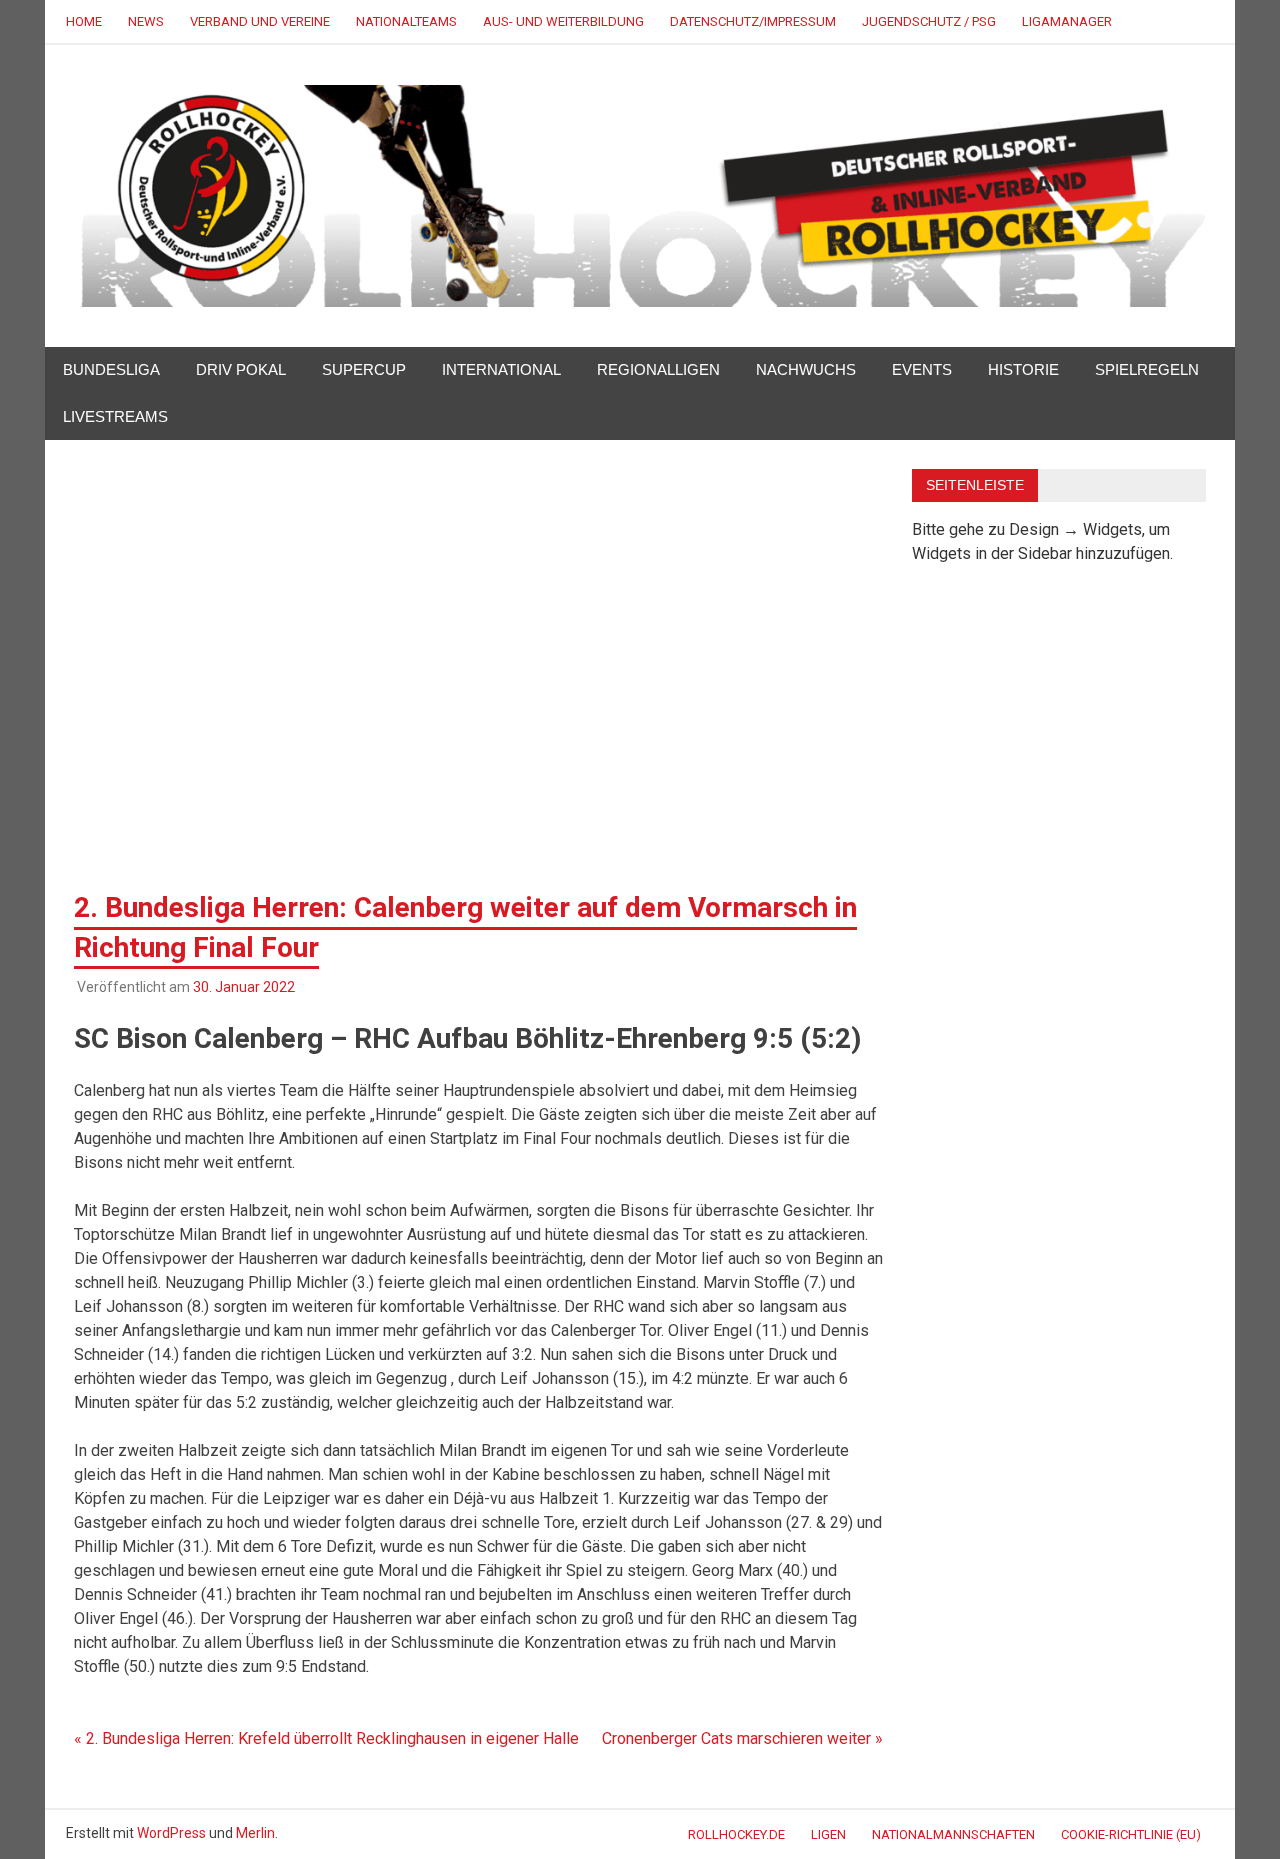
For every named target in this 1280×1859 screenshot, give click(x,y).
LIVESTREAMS (115, 416)
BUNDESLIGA (111, 369)
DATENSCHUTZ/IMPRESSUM (753, 21)
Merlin (255, 1833)
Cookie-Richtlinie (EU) (1131, 1834)
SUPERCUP (364, 369)
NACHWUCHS (806, 369)
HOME (84, 21)
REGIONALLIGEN (658, 369)
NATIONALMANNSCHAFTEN (953, 1834)
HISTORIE (1023, 369)
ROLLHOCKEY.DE (736, 1834)
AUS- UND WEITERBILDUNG (563, 21)
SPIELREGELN (1147, 369)
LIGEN (828, 1834)
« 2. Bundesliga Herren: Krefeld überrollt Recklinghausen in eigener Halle (326, 1738)
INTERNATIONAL (501, 369)
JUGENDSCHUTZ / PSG (929, 21)
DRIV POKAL (241, 369)
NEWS (146, 21)
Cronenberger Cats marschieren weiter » (742, 1738)
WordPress (171, 1833)
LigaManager (1067, 21)
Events (922, 369)
